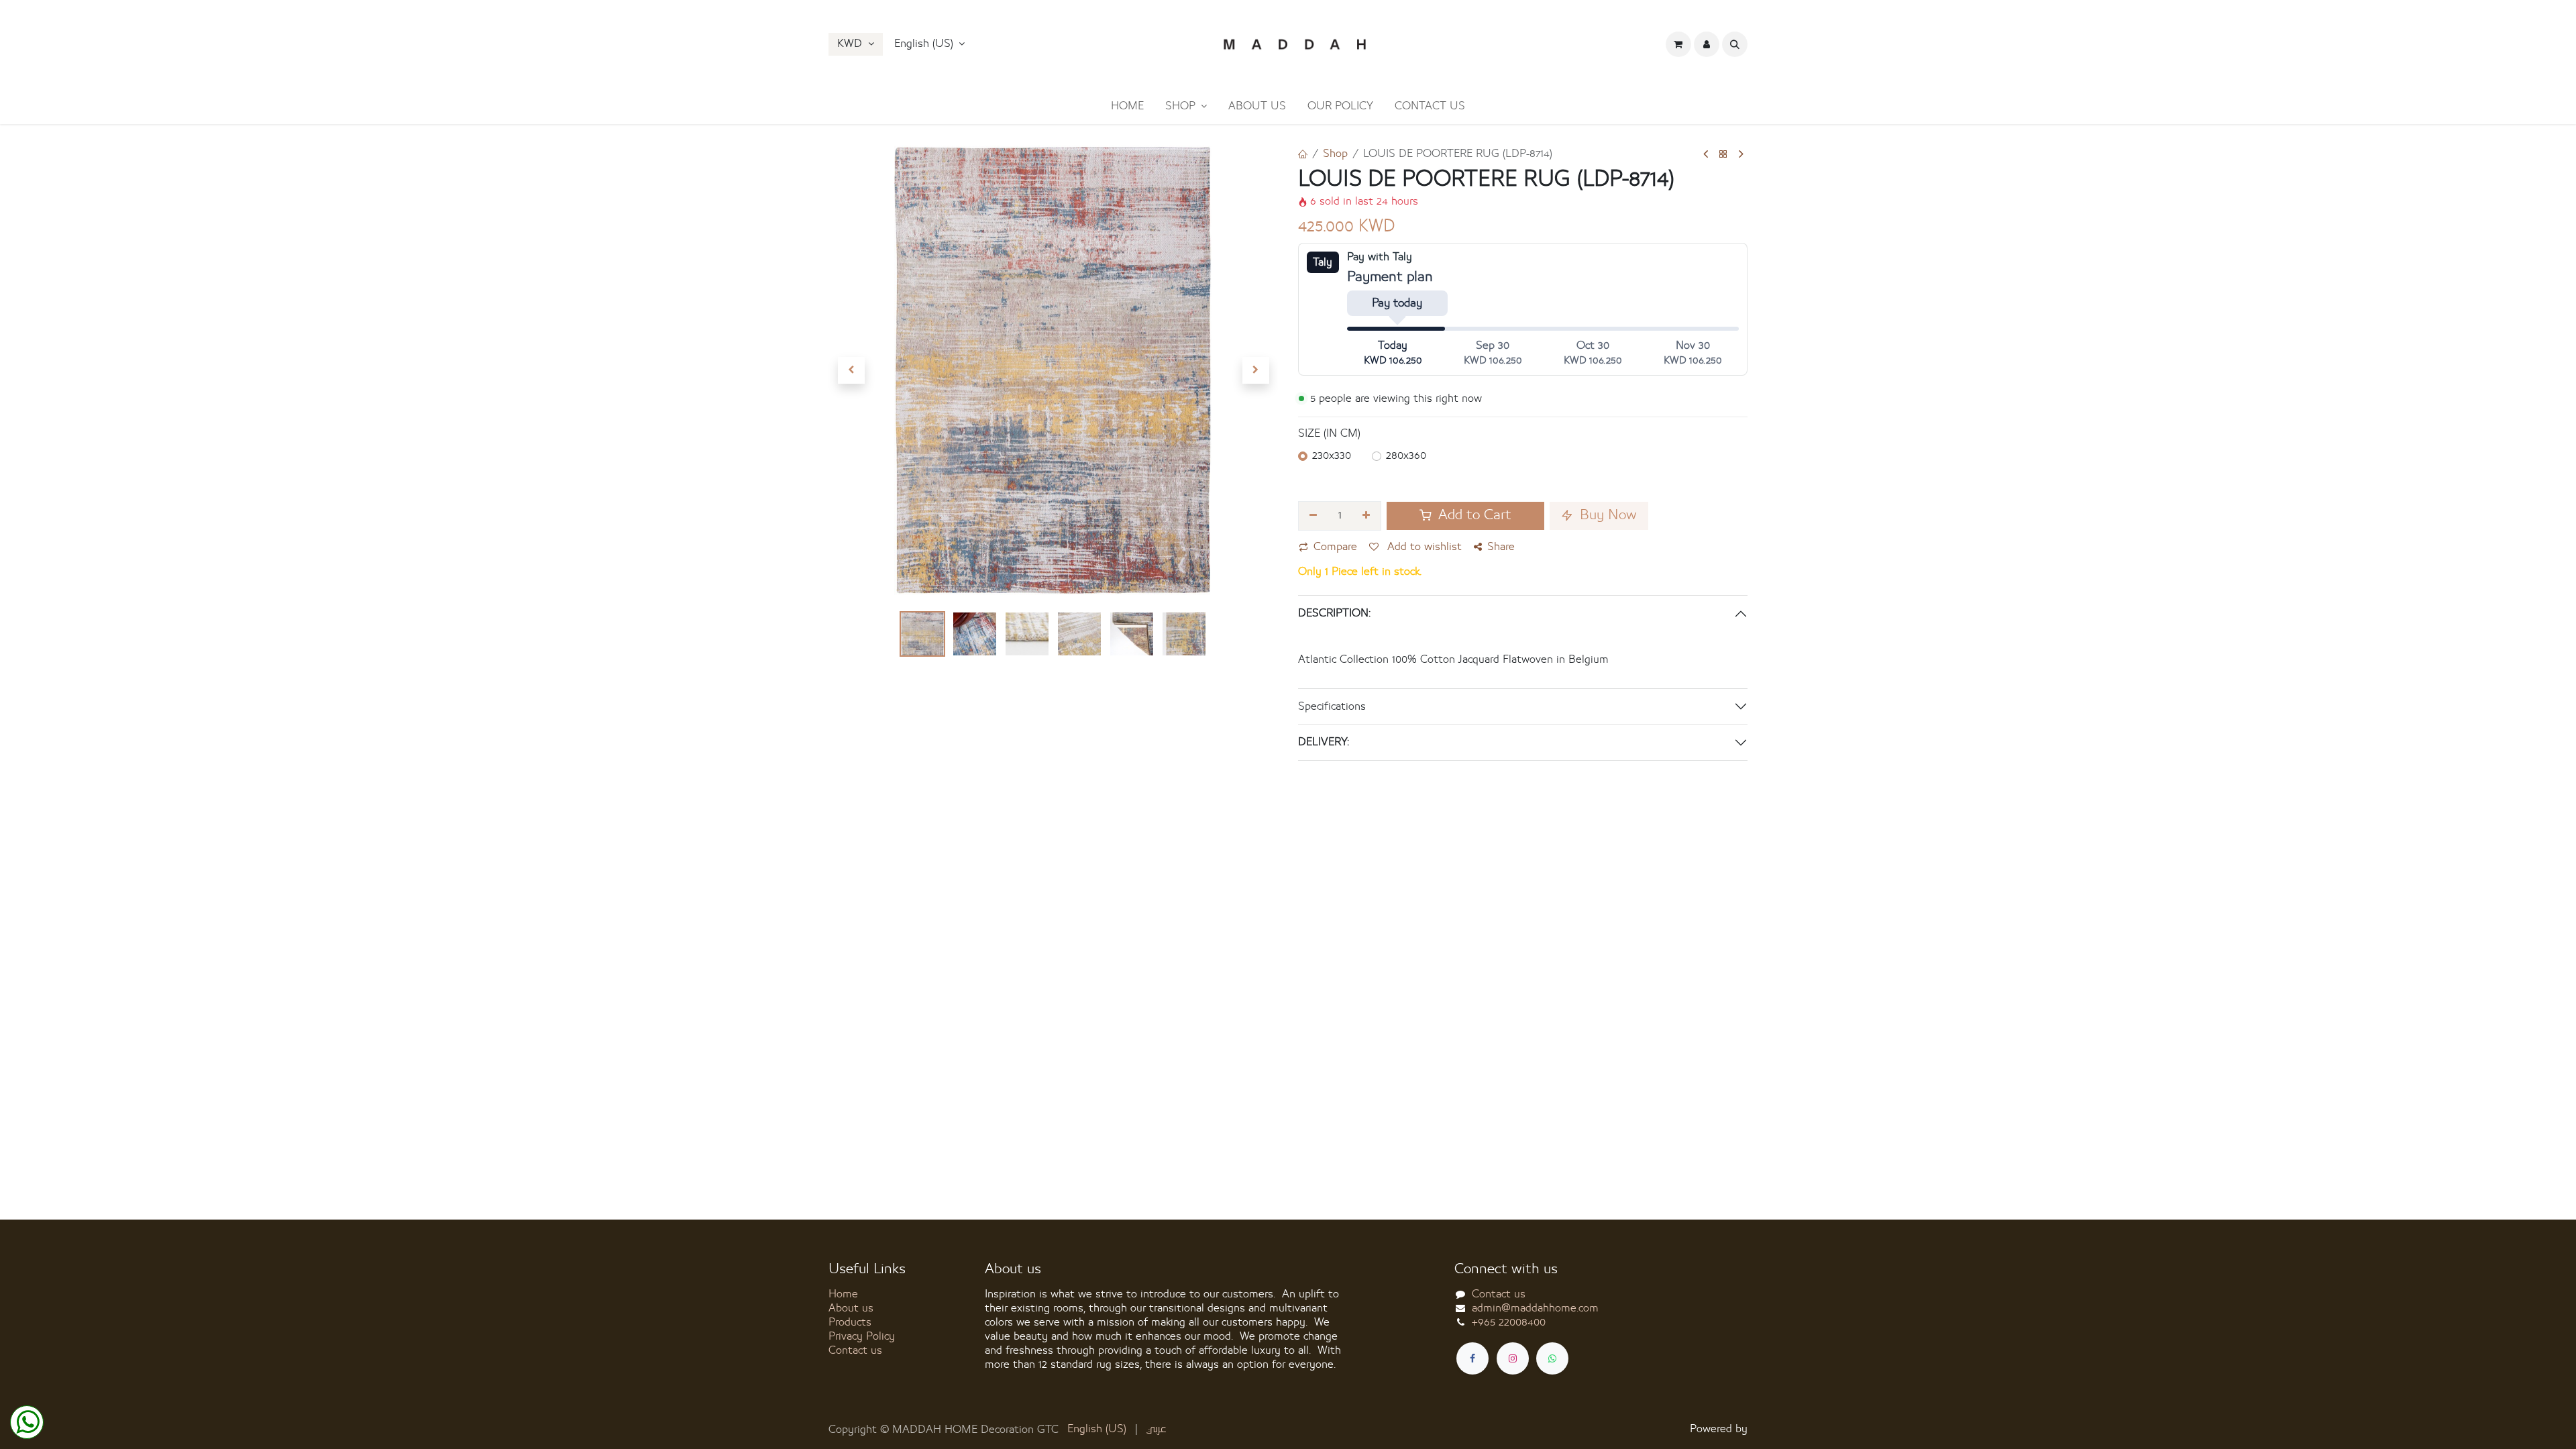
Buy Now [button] (1606, 516)
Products (850, 1322)
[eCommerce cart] (1678, 44)
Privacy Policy (862, 1336)
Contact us (855, 1350)
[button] (930, 44)
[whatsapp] (1552, 1358)
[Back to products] (1723, 155)
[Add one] (1367, 516)
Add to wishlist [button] (1423, 547)
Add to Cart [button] (1473, 516)
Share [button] (1501, 547)
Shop (1335, 154)
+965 (1509, 1322)
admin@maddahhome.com (1535, 1308)
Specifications (1332, 706)
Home (843, 1294)
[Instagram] (1513, 1358)
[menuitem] (1127, 106)
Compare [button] (1335, 547)
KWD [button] (851, 44)
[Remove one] (1313, 516)
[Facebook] (1472, 1358)
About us (851, 1308)
